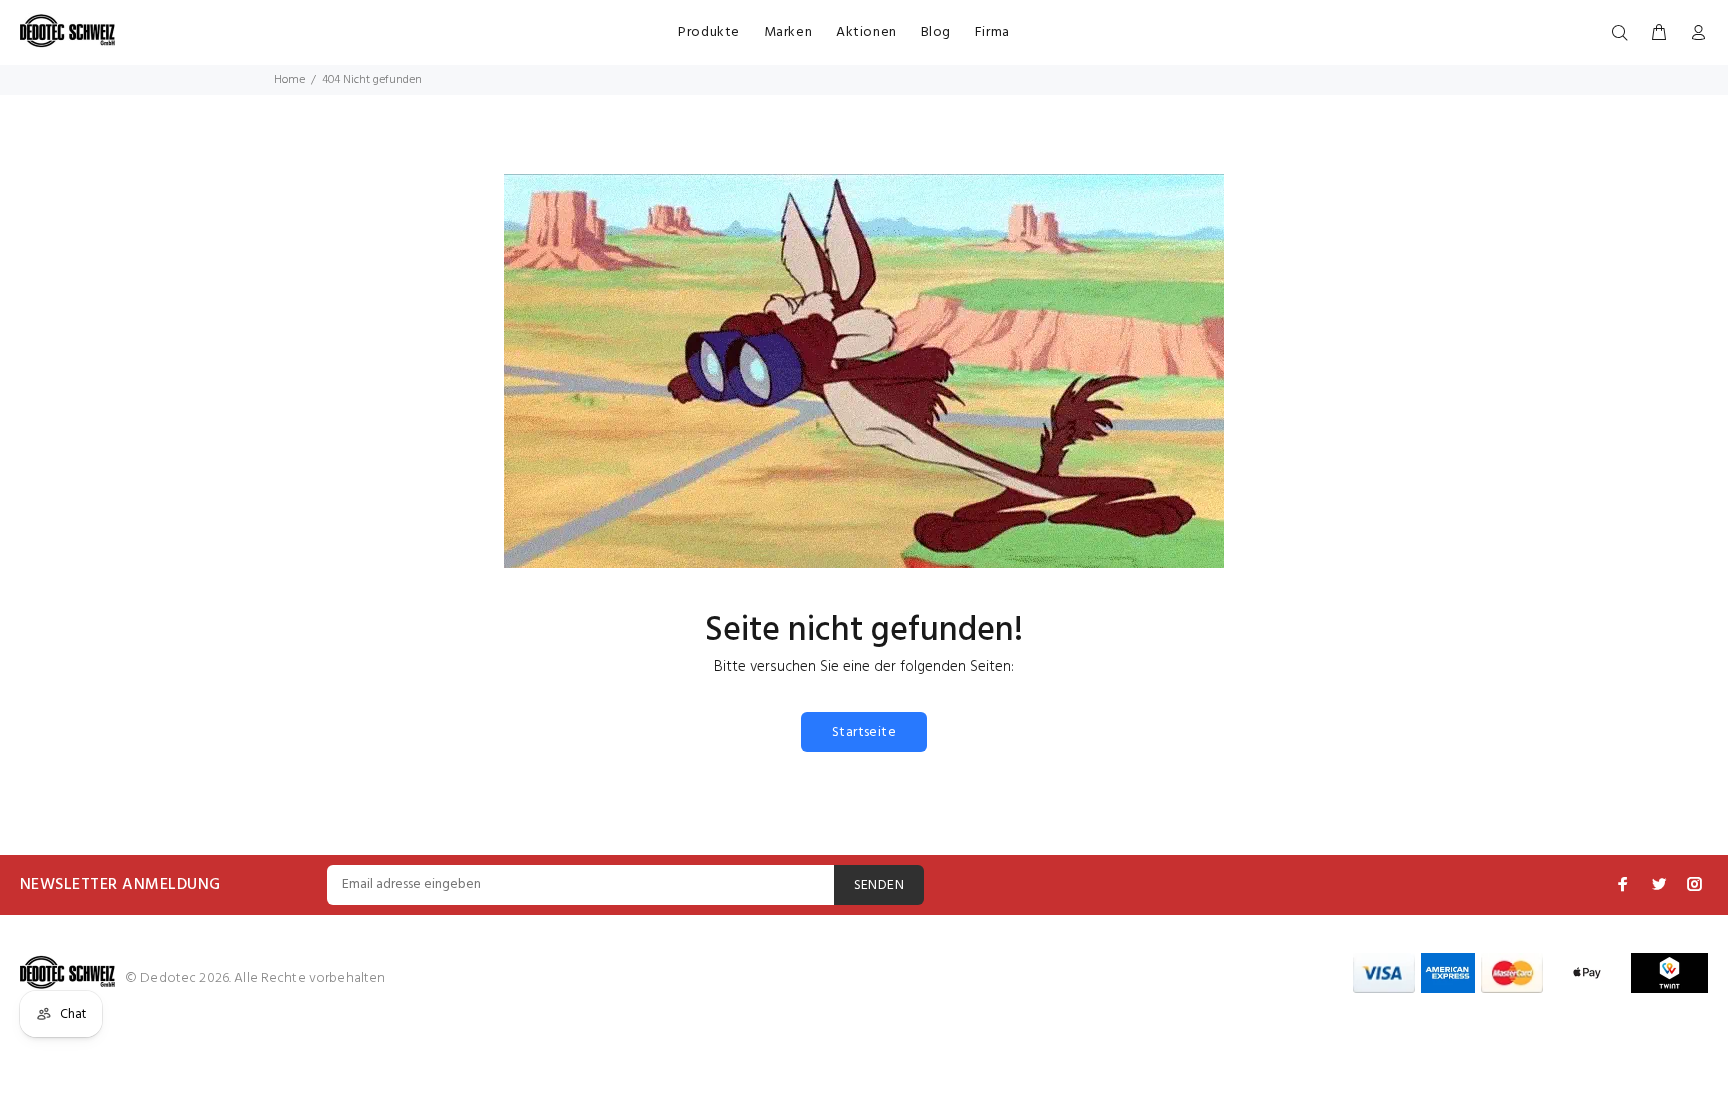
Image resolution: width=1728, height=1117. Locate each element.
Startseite (864, 732)
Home (289, 80)
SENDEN (879, 885)
